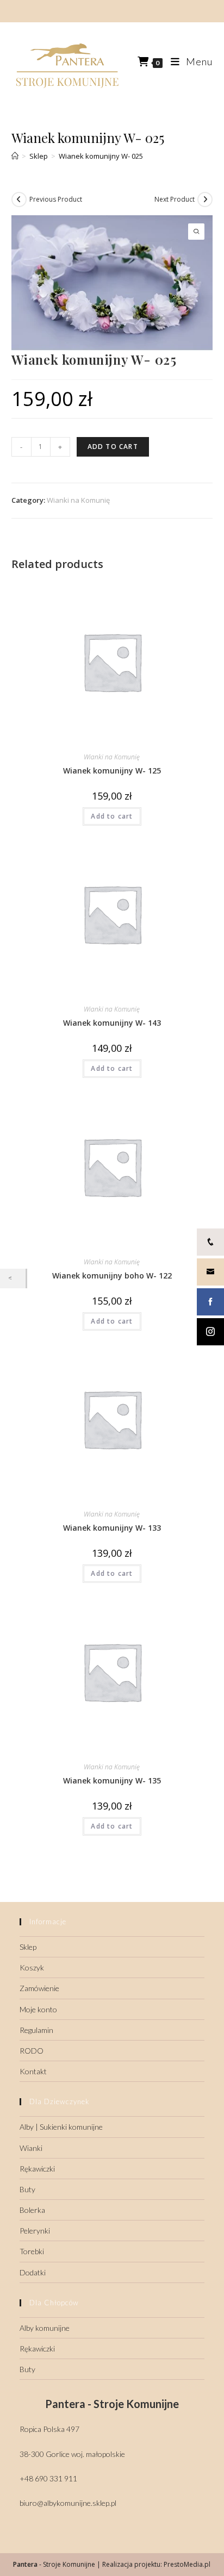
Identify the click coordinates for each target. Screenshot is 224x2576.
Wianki (31, 2148)
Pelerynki (35, 2231)
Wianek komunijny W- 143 (112, 1023)
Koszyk (32, 1967)
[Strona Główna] (15, 156)
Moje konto (38, 2009)
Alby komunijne (45, 2328)
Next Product (175, 199)
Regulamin (36, 2030)
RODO (32, 2051)
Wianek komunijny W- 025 (101, 156)
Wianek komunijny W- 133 (112, 1528)
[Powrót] (13, 1278)
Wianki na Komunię (78, 500)
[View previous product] (19, 199)
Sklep (28, 1947)
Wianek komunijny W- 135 (112, 1780)
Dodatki (33, 2272)
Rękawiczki (37, 2169)
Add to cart (113, 447)
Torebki (32, 2251)
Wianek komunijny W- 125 (112, 771)
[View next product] (205, 199)
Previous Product (56, 199)
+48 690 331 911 (48, 2478)
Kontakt (33, 2071)
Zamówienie (39, 1988)
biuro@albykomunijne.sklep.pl (68, 2503)
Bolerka (32, 2210)
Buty (27, 2189)
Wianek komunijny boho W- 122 (112, 1275)
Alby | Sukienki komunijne (61, 2127)
